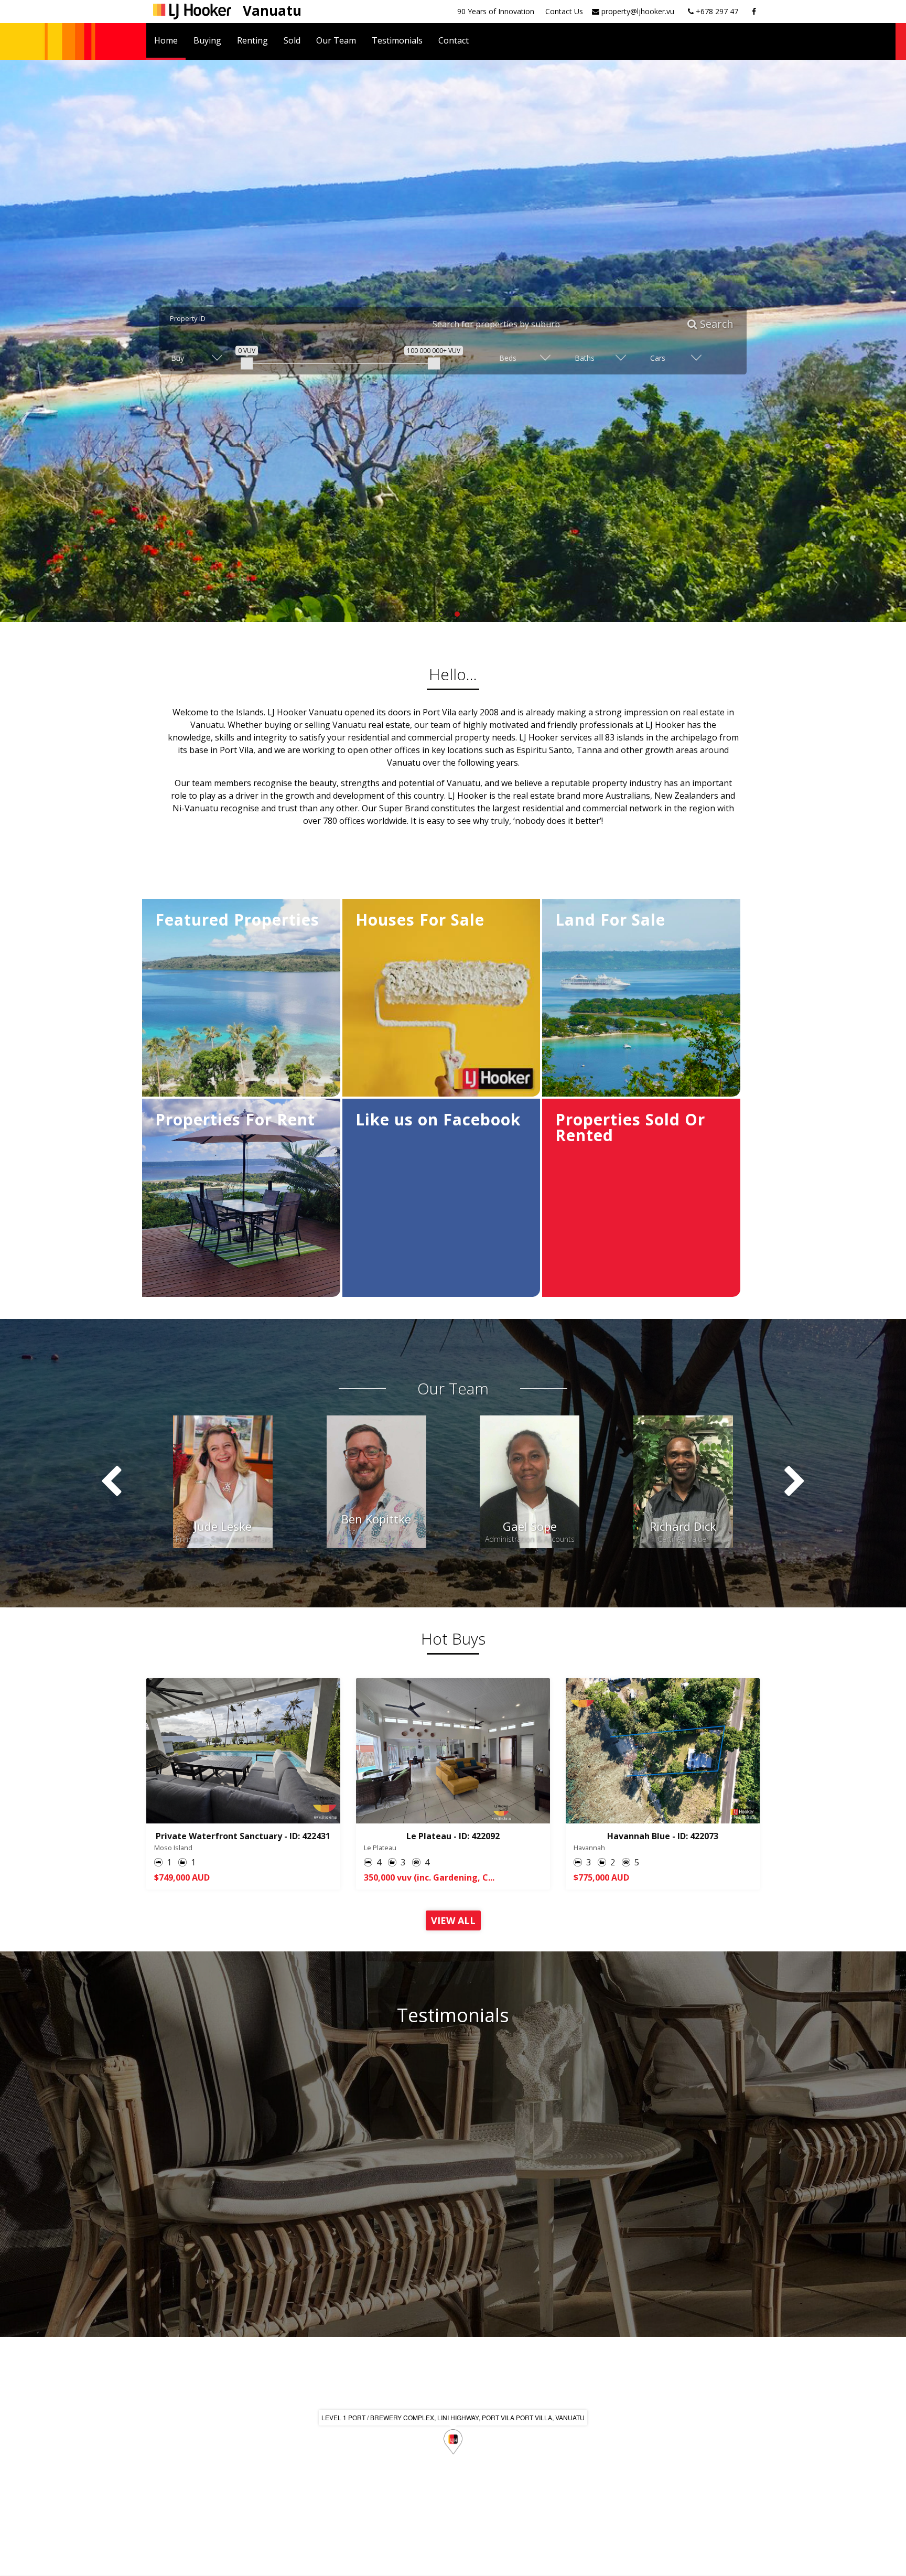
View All (453, 1920)
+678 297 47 (716, 11)
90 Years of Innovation (496, 11)
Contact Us (564, 11)
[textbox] (556, 324)
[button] (441, 614)
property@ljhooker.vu (637, 11)
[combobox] (549, 324)
